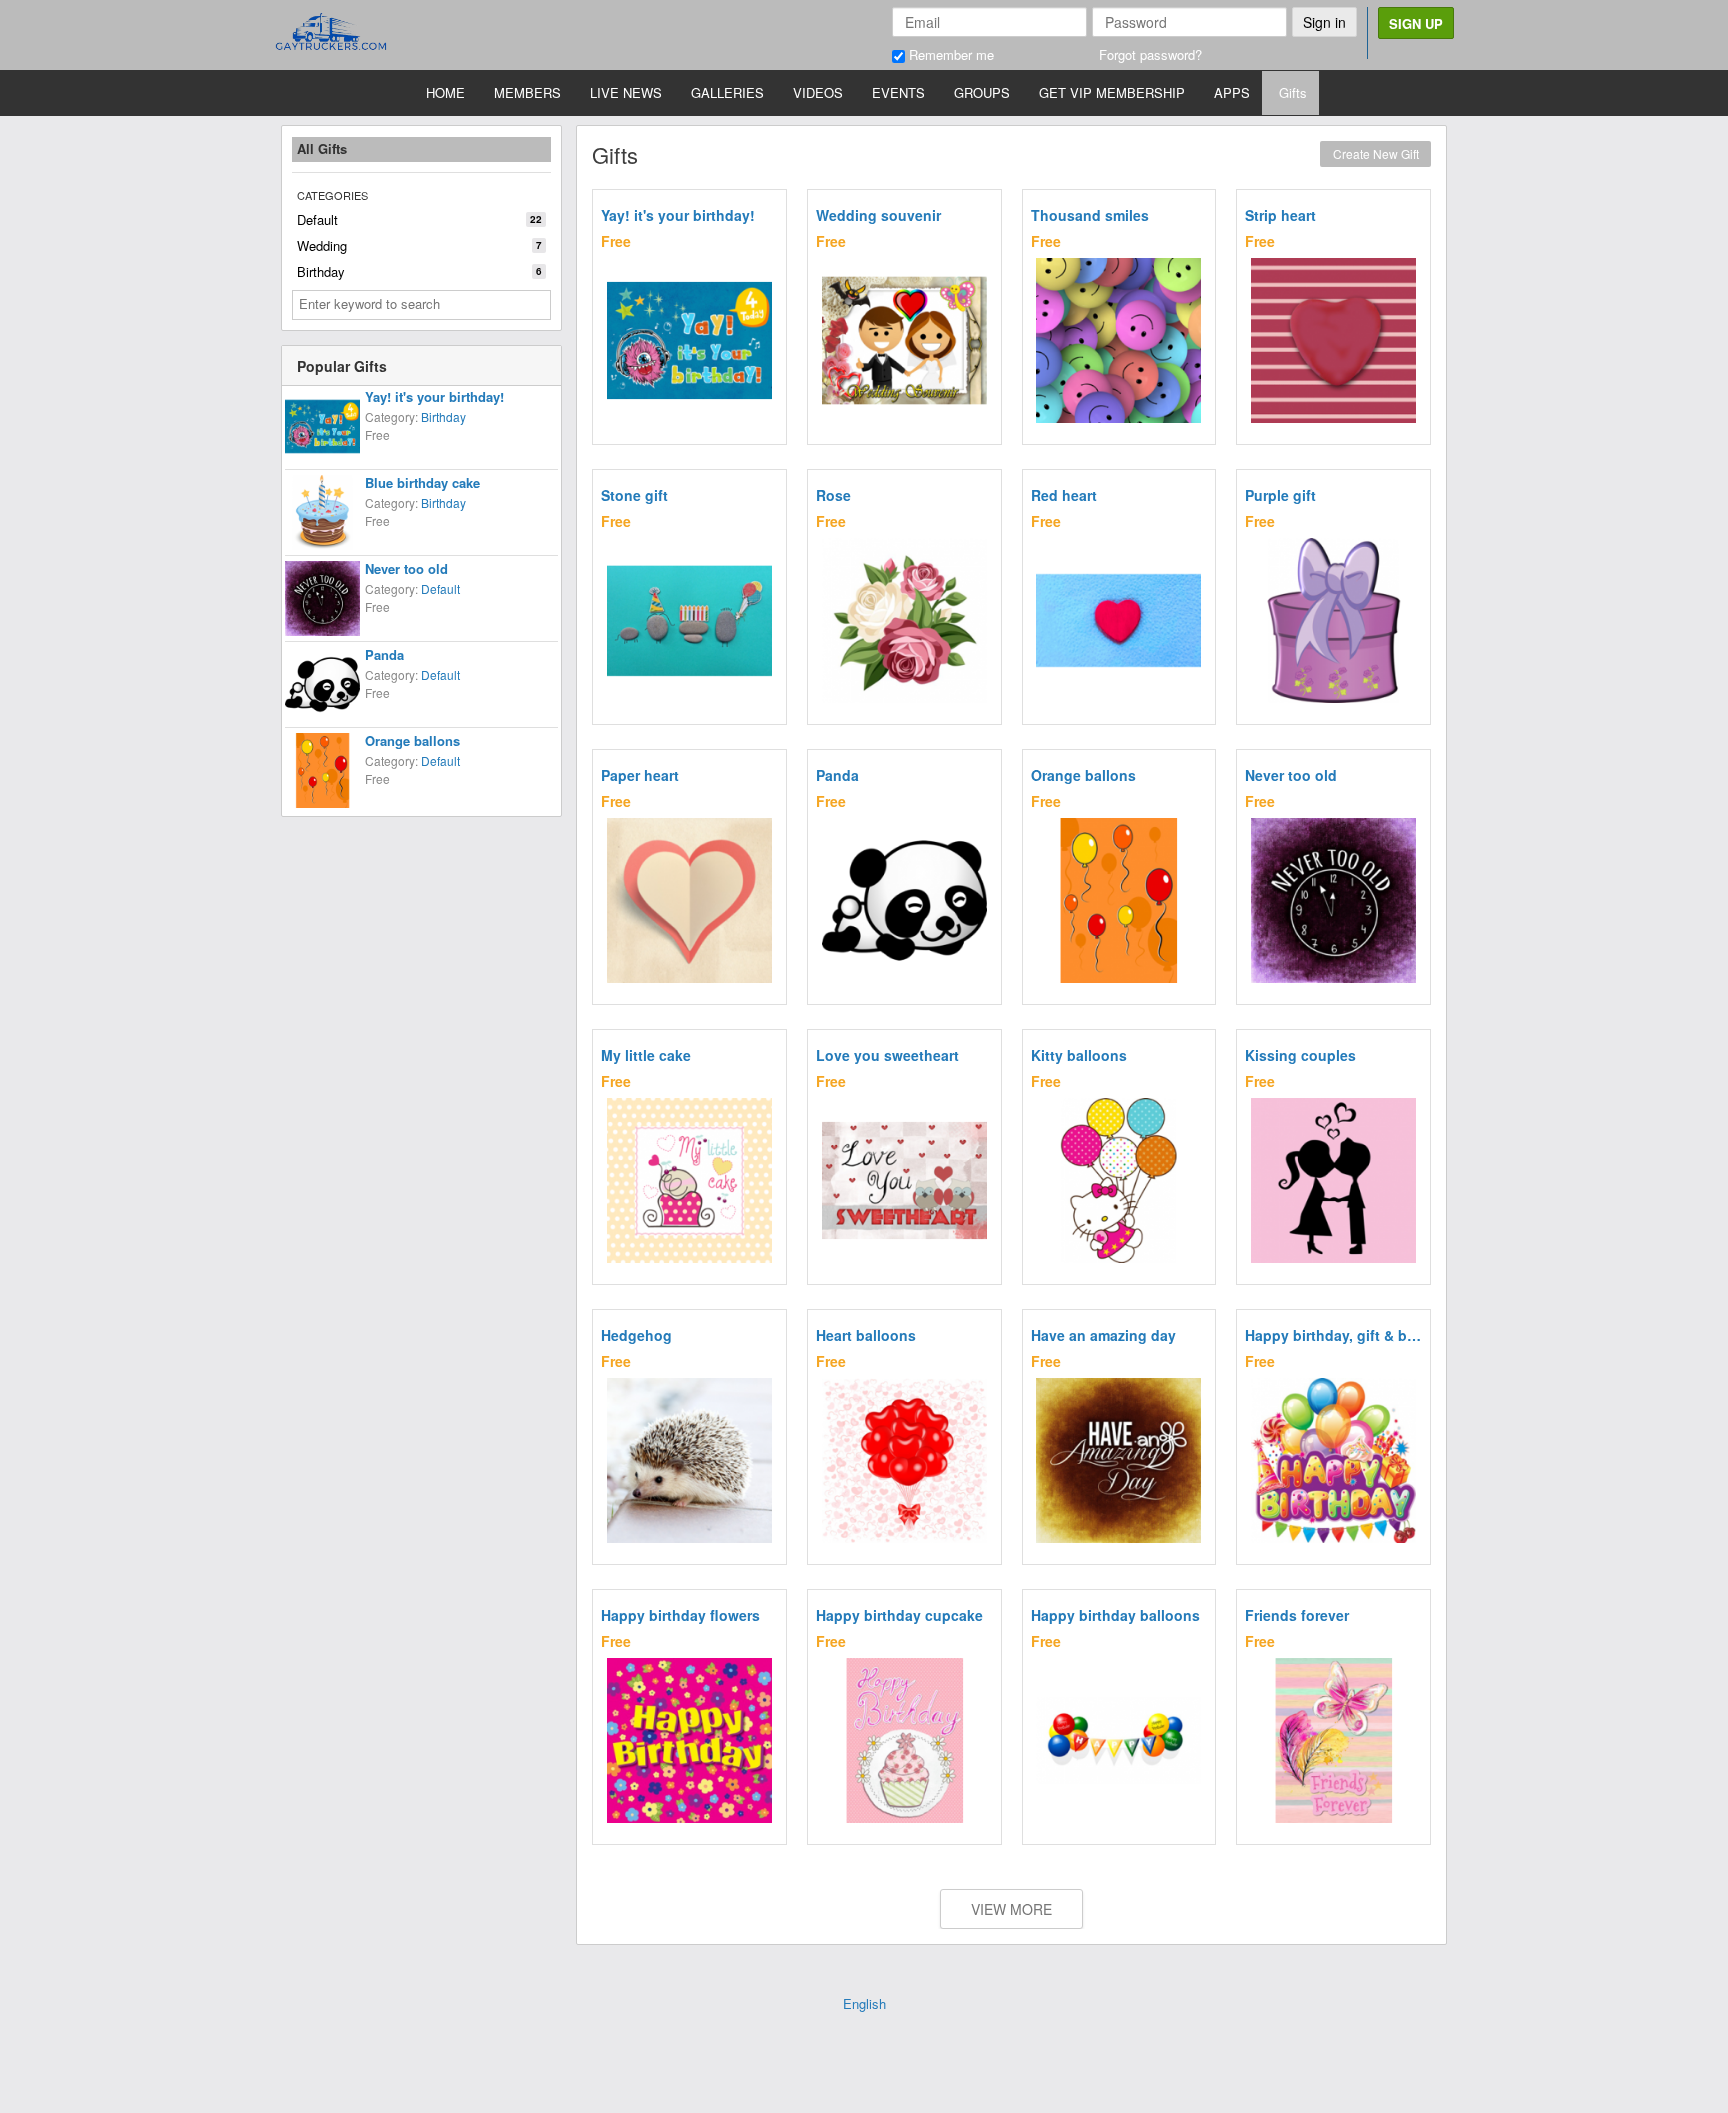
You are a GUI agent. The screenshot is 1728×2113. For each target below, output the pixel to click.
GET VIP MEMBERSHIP (1112, 92)
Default (419, 219)
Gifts (1293, 92)
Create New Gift (1376, 153)
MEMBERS (527, 92)
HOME (445, 92)
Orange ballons (412, 740)
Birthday (419, 271)
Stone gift (634, 495)
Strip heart (1280, 215)
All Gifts (322, 148)
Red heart (1064, 495)
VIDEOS (818, 92)
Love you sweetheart (887, 1055)
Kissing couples (1300, 1055)
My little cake (646, 1055)
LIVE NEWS (626, 92)
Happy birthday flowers (680, 1615)
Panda (384, 654)
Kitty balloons (1079, 1055)
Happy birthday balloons (1115, 1615)
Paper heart (640, 775)
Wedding (419, 245)
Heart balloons (866, 1335)
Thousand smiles (1090, 215)
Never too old (406, 568)
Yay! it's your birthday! (434, 396)
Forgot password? (1150, 54)
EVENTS (898, 92)
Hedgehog (636, 1335)
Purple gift (1280, 495)
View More (1011, 1909)
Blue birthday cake (422, 482)
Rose (833, 495)
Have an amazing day (1103, 1335)
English (864, 2003)
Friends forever (1297, 1615)
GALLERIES (727, 92)
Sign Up (1416, 23)
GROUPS (982, 92)
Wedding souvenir (878, 215)
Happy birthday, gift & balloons (1333, 1335)
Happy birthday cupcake (899, 1615)
